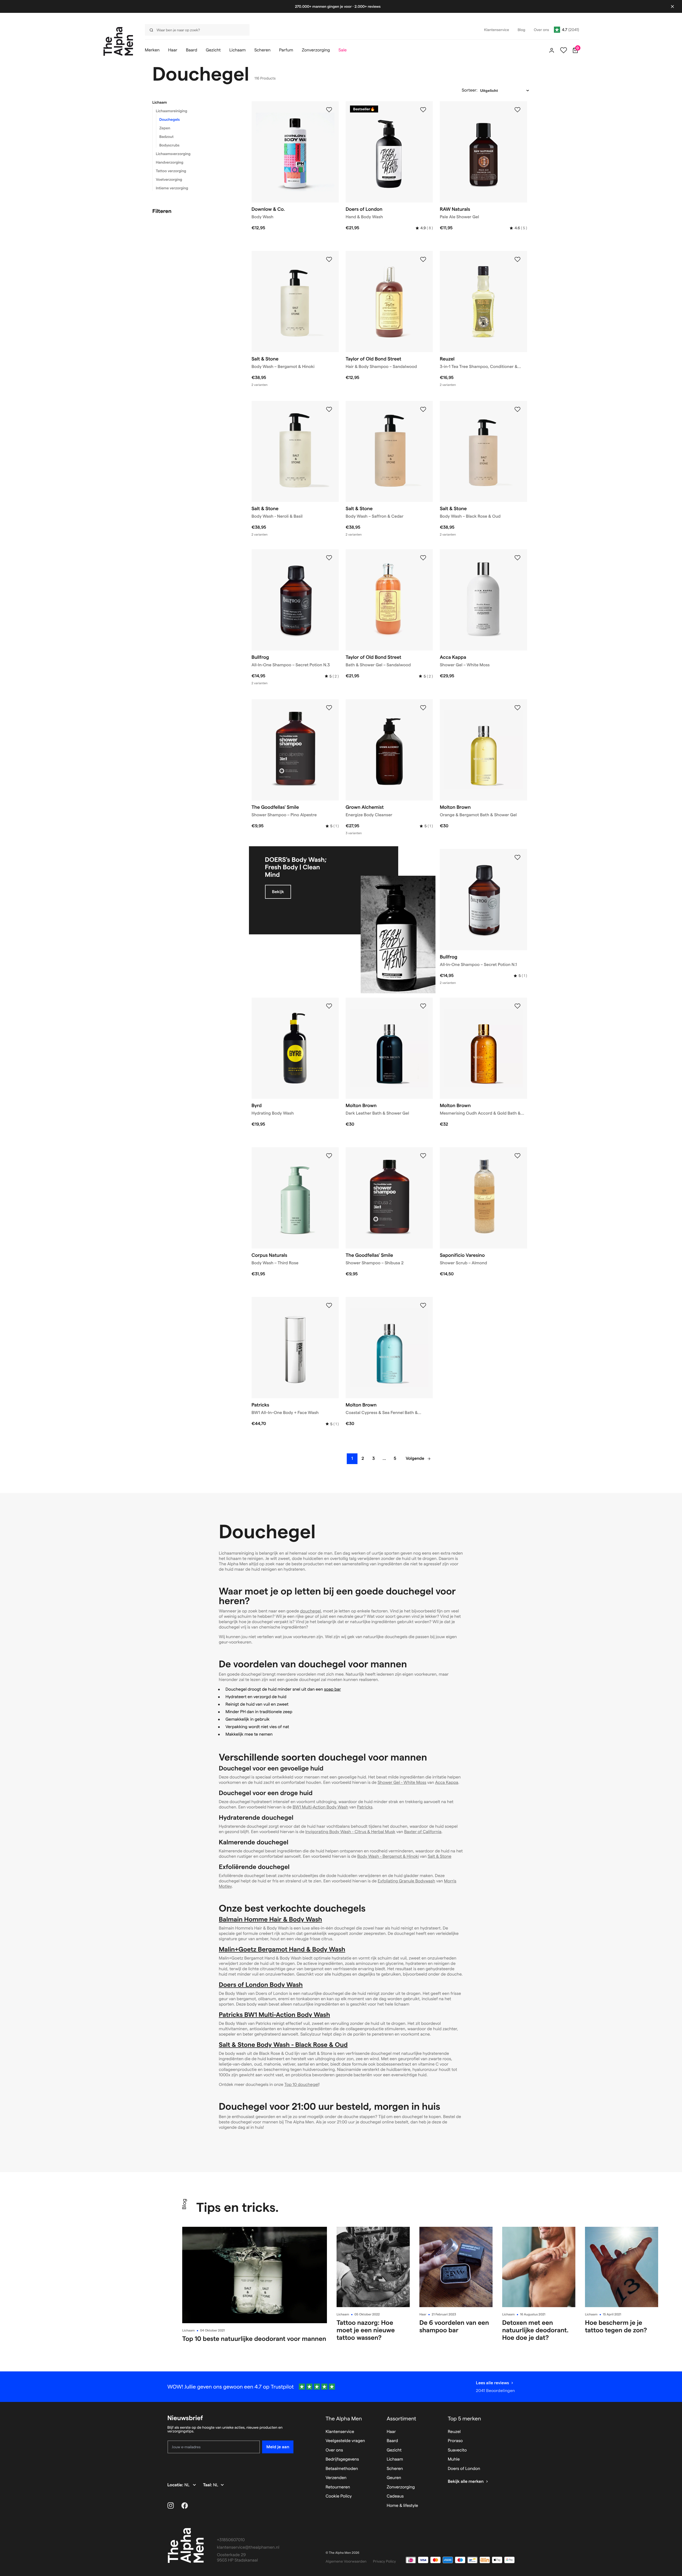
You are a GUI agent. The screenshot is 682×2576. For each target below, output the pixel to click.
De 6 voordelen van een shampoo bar (454, 2326)
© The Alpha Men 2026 (342, 2553)
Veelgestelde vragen (345, 2441)
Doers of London (464, 2469)
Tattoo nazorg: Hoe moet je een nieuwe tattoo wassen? (366, 2330)
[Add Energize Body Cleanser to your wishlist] (423, 708)
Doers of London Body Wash (261, 1985)
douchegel (311, 1611)
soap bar (332, 1689)
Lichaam (160, 102)
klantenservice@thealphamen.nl (248, 2547)
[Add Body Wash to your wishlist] (329, 110)
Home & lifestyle (402, 2506)
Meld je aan (278, 2447)
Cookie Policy (339, 2496)
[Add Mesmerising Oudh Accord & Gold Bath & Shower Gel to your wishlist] (517, 1006)
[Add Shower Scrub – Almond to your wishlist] (517, 1156)
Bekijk (278, 892)
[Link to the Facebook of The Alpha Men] (185, 2506)
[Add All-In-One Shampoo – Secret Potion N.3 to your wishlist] (329, 558)
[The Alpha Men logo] (118, 41)
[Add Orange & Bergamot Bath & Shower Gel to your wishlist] (517, 708)
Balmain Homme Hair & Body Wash (271, 1919)
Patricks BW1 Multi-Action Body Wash (275, 2015)
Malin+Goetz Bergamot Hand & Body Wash (282, 1949)
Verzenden (336, 2478)
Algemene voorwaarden (346, 2561)
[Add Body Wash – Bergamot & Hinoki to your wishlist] (329, 260)
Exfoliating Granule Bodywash (406, 1881)
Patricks (365, 1807)
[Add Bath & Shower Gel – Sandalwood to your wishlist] (423, 558)
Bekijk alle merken (466, 2482)
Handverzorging (170, 162)
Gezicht (394, 2450)
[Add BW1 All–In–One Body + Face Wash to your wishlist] (329, 1306)
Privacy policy (385, 2561)
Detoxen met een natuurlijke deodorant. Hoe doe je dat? (535, 2330)
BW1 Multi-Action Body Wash (320, 1807)
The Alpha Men (344, 2419)
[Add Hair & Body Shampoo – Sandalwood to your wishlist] (423, 260)
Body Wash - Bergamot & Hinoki (388, 1857)
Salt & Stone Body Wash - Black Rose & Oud (283, 2045)
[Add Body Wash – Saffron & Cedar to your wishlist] (423, 409)
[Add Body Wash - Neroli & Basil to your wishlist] (329, 409)
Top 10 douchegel (301, 2085)
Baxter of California (423, 1832)
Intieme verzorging (172, 188)
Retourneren (338, 2487)
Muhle (454, 2459)
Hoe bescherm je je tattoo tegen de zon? (616, 2326)
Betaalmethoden (342, 2469)
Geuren (394, 2478)
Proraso (455, 2441)
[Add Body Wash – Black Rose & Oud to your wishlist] (517, 409)
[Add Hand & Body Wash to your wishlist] (423, 110)
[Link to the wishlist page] (564, 50)
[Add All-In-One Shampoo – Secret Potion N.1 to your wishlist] (517, 858)
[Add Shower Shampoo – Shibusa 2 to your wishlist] (423, 1156)
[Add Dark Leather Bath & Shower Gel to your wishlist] (423, 1006)
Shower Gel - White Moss (402, 1783)
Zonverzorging (401, 2487)
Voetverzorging (169, 179)
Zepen (165, 128)
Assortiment (401, 2419)
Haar (423, 2314)
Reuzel (454, 2432)
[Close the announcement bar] (672, 6)
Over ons (334, 2450)
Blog (184, 2204)
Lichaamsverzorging (173, 154)
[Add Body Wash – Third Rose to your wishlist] (329, 1156)
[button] (195, 102)
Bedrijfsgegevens (342, 2459)
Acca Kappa (447, 1783)
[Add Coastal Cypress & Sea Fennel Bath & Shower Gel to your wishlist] (423, 1306)
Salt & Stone (439, 1857)
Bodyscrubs (169, 145)
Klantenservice (340, 2432)
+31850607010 (231, 2540)
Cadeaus (395, 2496)
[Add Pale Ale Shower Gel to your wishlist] (517, 110)
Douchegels (170, 119)
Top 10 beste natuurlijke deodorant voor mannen (254, 2339)
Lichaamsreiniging (172, 111)
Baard (392, 2441)
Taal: (208, 2485)
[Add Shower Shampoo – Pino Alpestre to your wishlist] (329, 708)
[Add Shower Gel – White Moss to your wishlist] (517, 558)
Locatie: (176, 2485)
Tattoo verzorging (171, 171)
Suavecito (457, 2450)
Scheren (395, 2469)
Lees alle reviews (492, 2383)
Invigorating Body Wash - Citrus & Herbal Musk (351, 1832)
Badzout (167, 137)
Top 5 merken (464, 2419)
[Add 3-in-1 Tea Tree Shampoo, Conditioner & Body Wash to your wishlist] (517, 260)
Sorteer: (470, 90)
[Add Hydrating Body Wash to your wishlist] (329, 1006)
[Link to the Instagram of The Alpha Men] (171, 2506)
